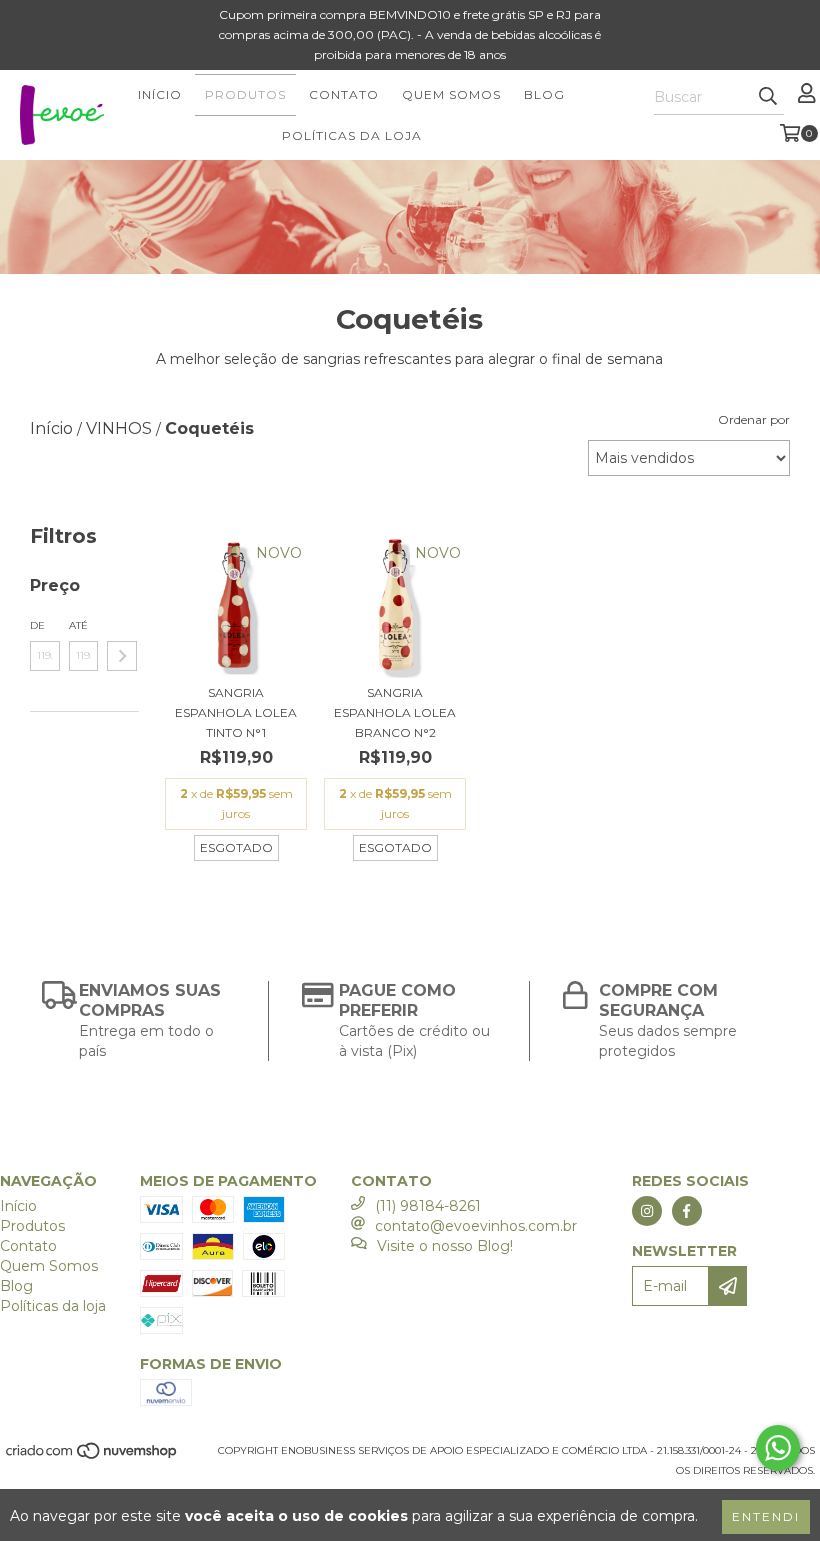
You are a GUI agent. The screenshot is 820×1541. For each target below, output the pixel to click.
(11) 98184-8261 (428, 1206)
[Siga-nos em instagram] (647, 1211)
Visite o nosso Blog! (445, 1246)
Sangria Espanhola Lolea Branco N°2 (395, 712)
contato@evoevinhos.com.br (476, 1226)
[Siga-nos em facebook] (687, 1211)
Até (78, 625)
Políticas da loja (352, 135)
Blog (544, 94)
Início (160, 94)
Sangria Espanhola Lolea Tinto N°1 (236, 712)
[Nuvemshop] (92, 1457)
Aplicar (122, 656)
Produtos (245, 94)
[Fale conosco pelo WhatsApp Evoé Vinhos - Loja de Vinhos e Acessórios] (778, 1448)
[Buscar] (768, 97)
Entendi (766, 1516)
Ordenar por (754, 419)
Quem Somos (451, 94)
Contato (344, 94)
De (37, 625)
